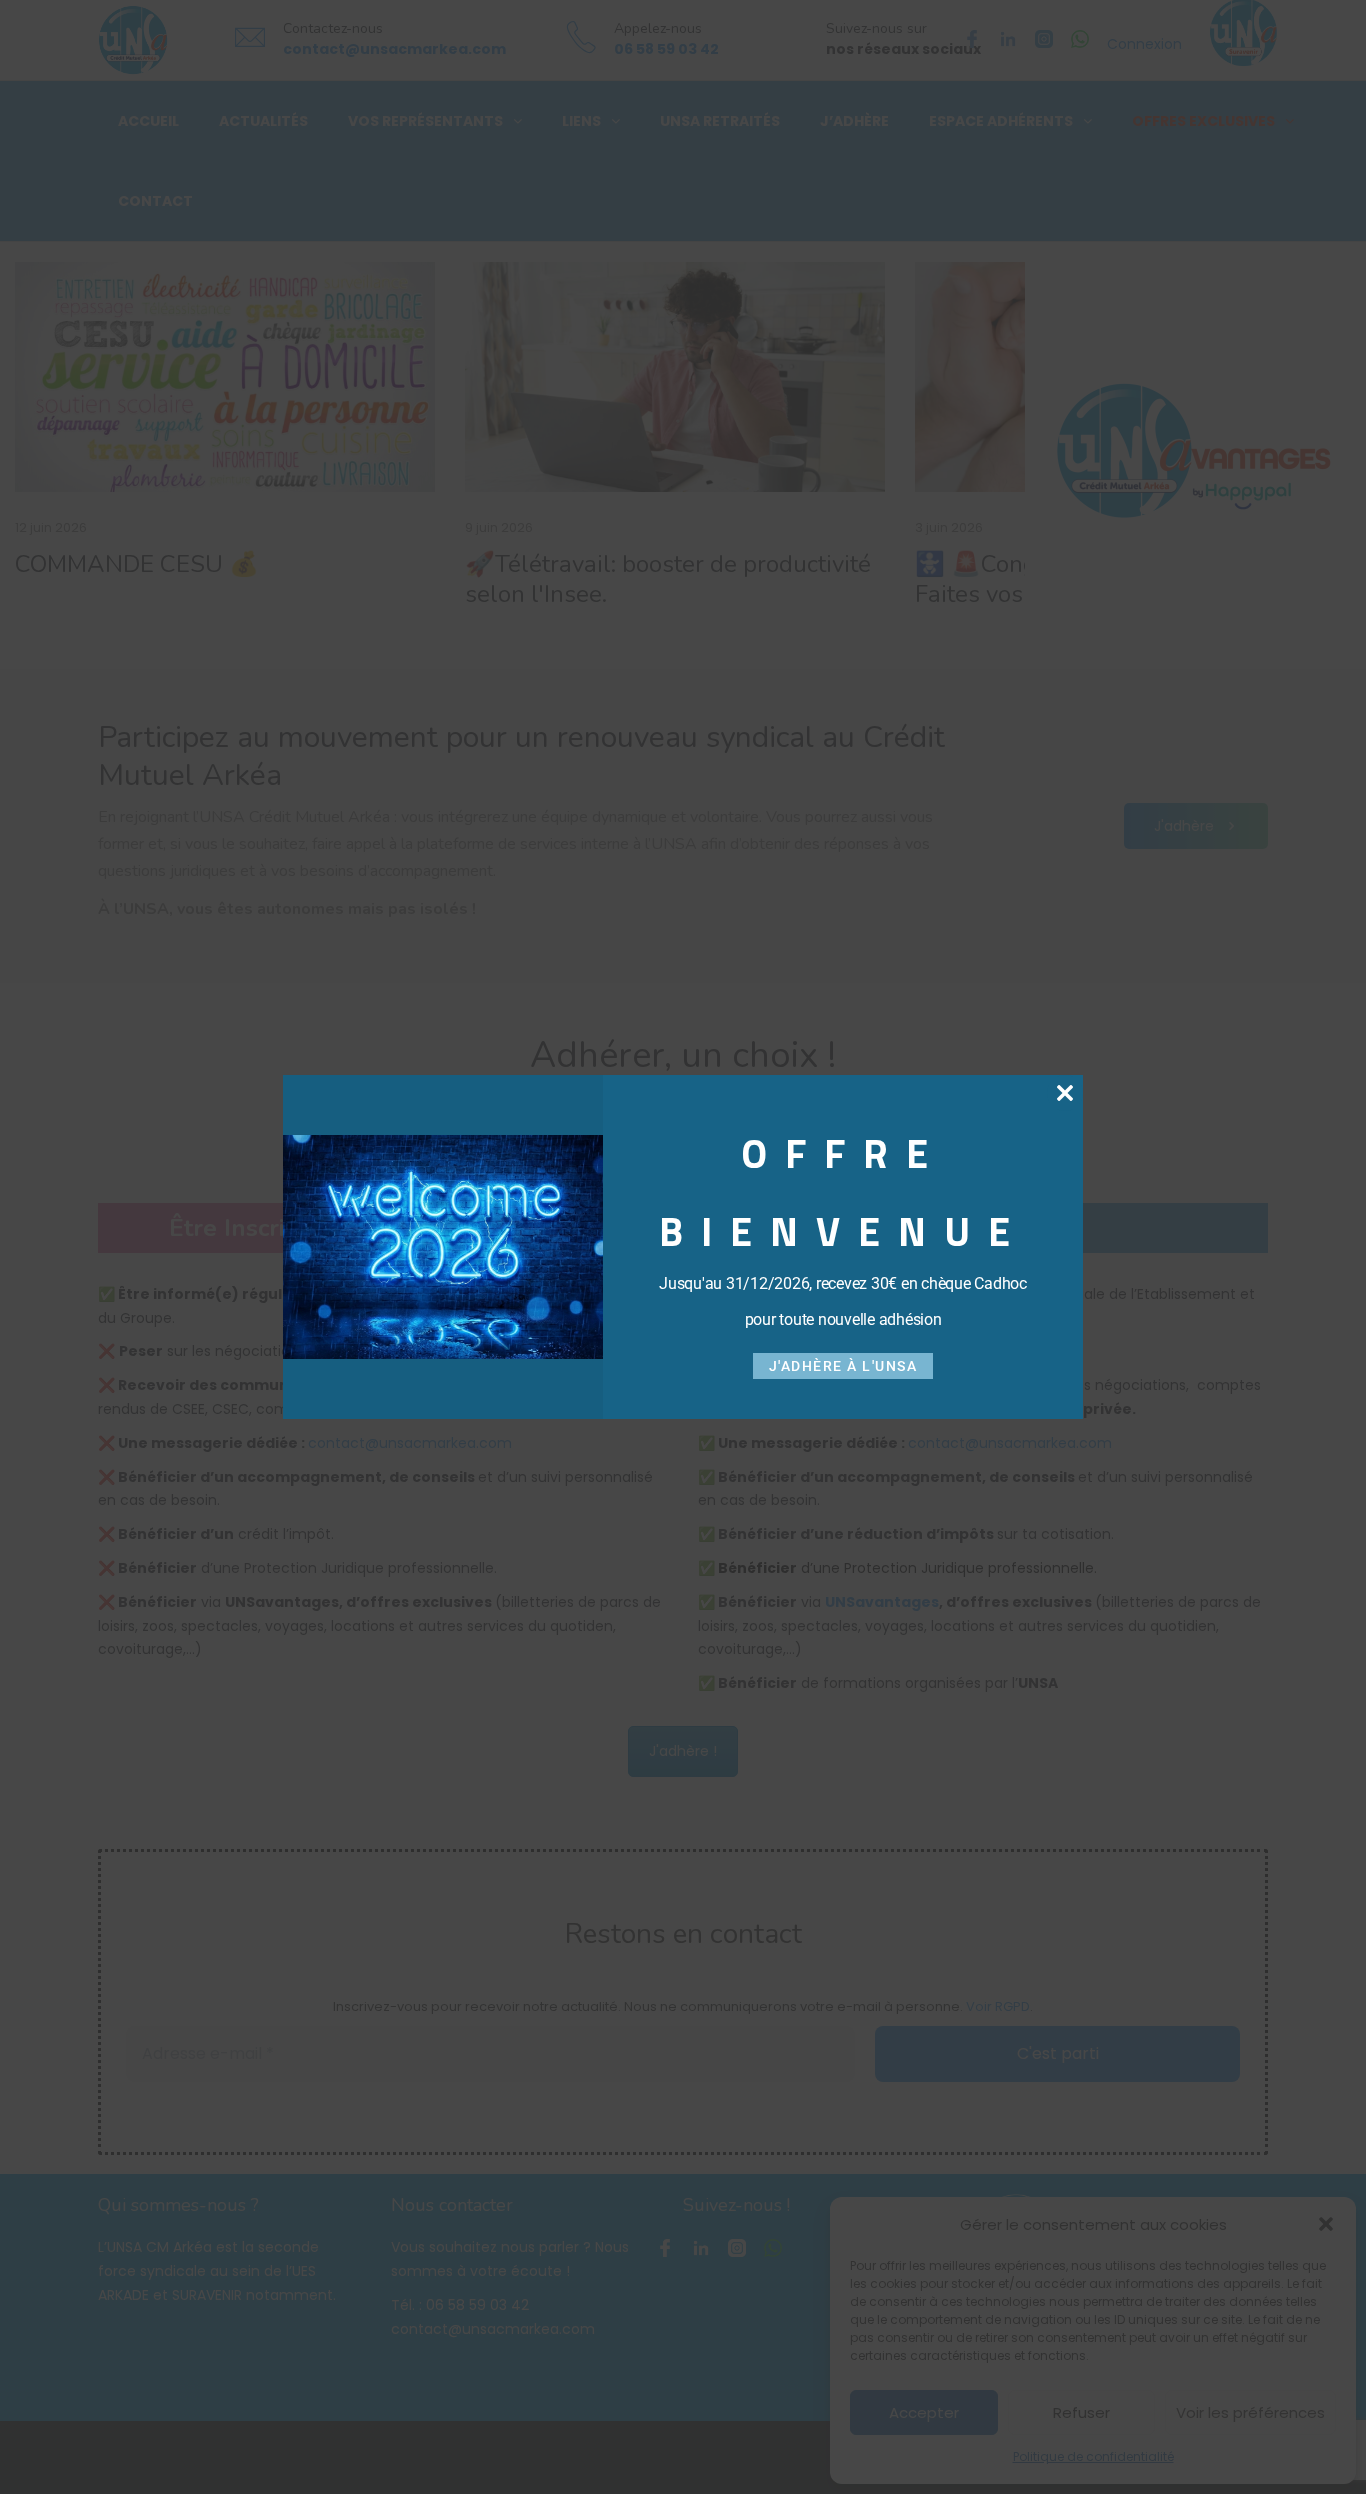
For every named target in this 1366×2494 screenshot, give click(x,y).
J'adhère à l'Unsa (843, 1366)
